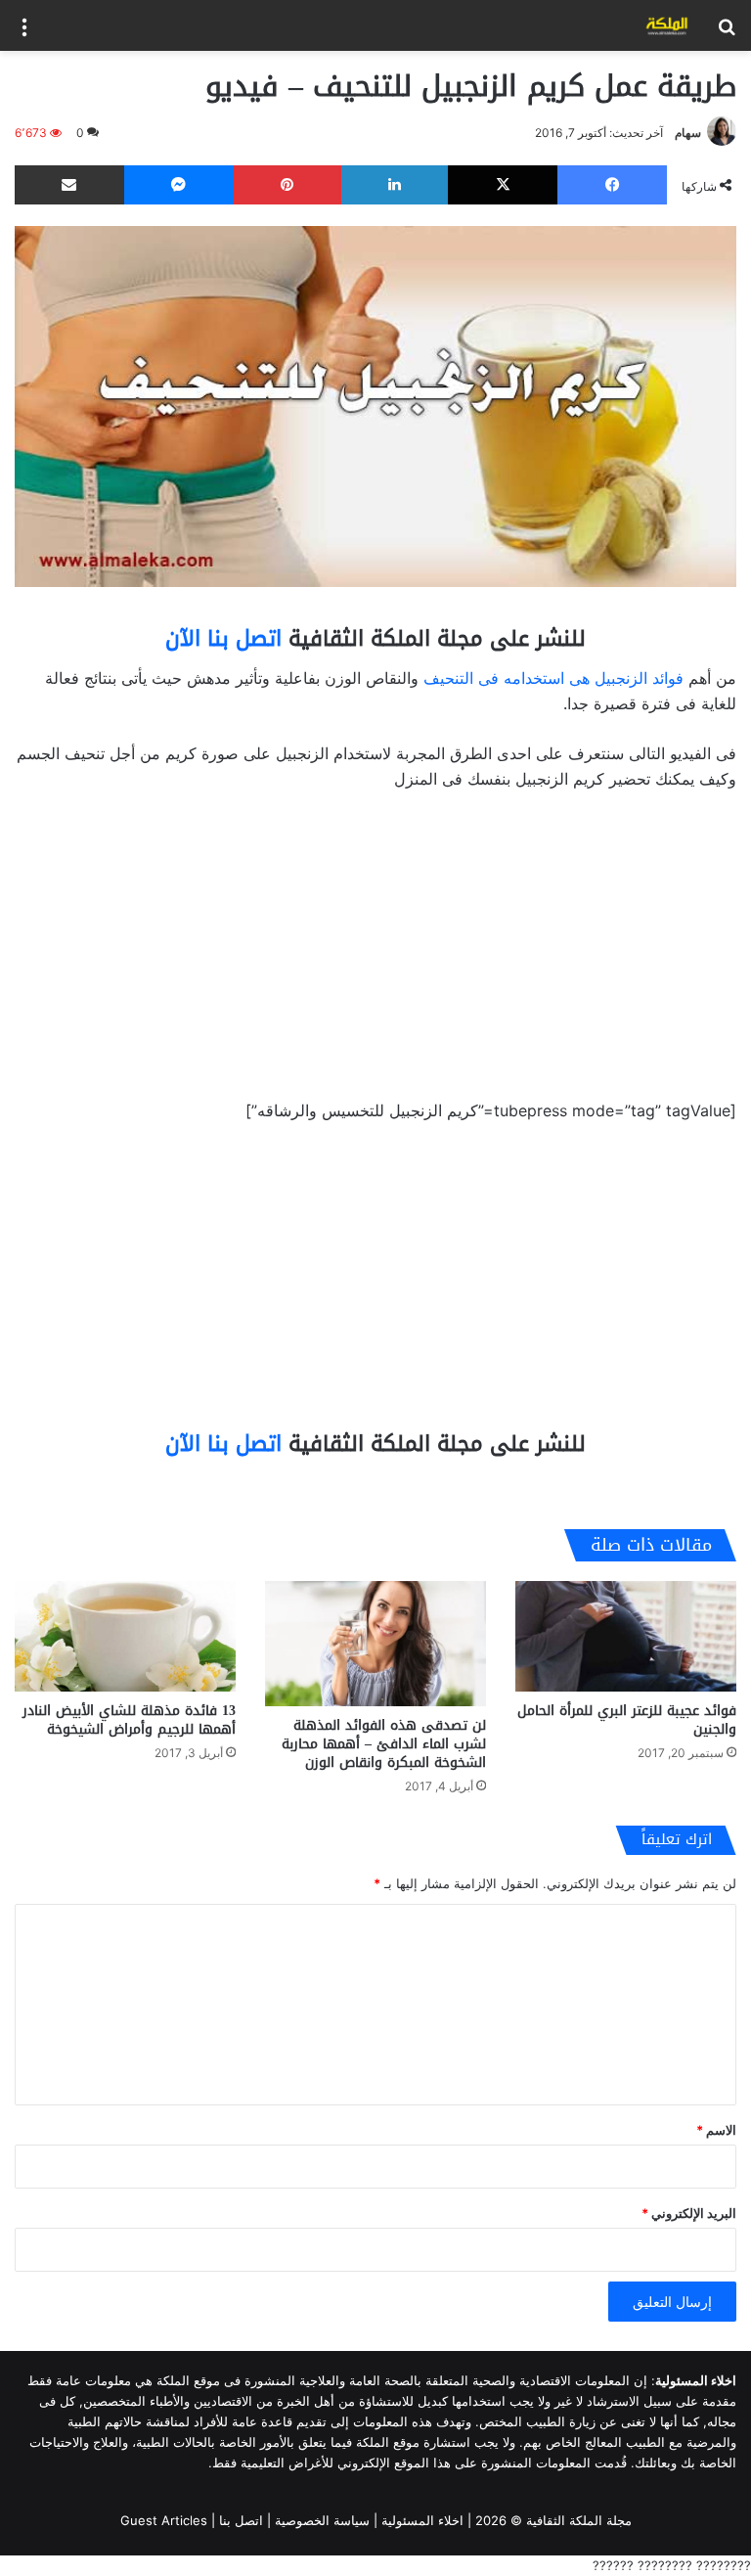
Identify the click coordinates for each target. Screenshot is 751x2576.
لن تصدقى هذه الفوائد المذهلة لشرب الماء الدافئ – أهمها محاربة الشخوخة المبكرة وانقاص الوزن (384, 1744)
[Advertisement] (375, 953)
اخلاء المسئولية (422, 2520)
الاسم (716, 2130)
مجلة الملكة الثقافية (579, 2520)
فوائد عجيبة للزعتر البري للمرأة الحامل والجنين (627, 1720)
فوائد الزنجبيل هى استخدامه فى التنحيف (553, 678)
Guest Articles (164, 2520)
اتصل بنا (241, 2520)
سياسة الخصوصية (322, 2520)
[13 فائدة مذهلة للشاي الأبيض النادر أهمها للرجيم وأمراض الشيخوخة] (125, 1636)
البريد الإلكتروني (689, 2213)
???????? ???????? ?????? (672, 2565)
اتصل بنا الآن (223, 639)
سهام (688, 133)
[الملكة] (667, 25)
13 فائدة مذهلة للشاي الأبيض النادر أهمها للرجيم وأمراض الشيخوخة (129, 1720)
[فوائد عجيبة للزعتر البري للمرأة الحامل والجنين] (626, 1636)
